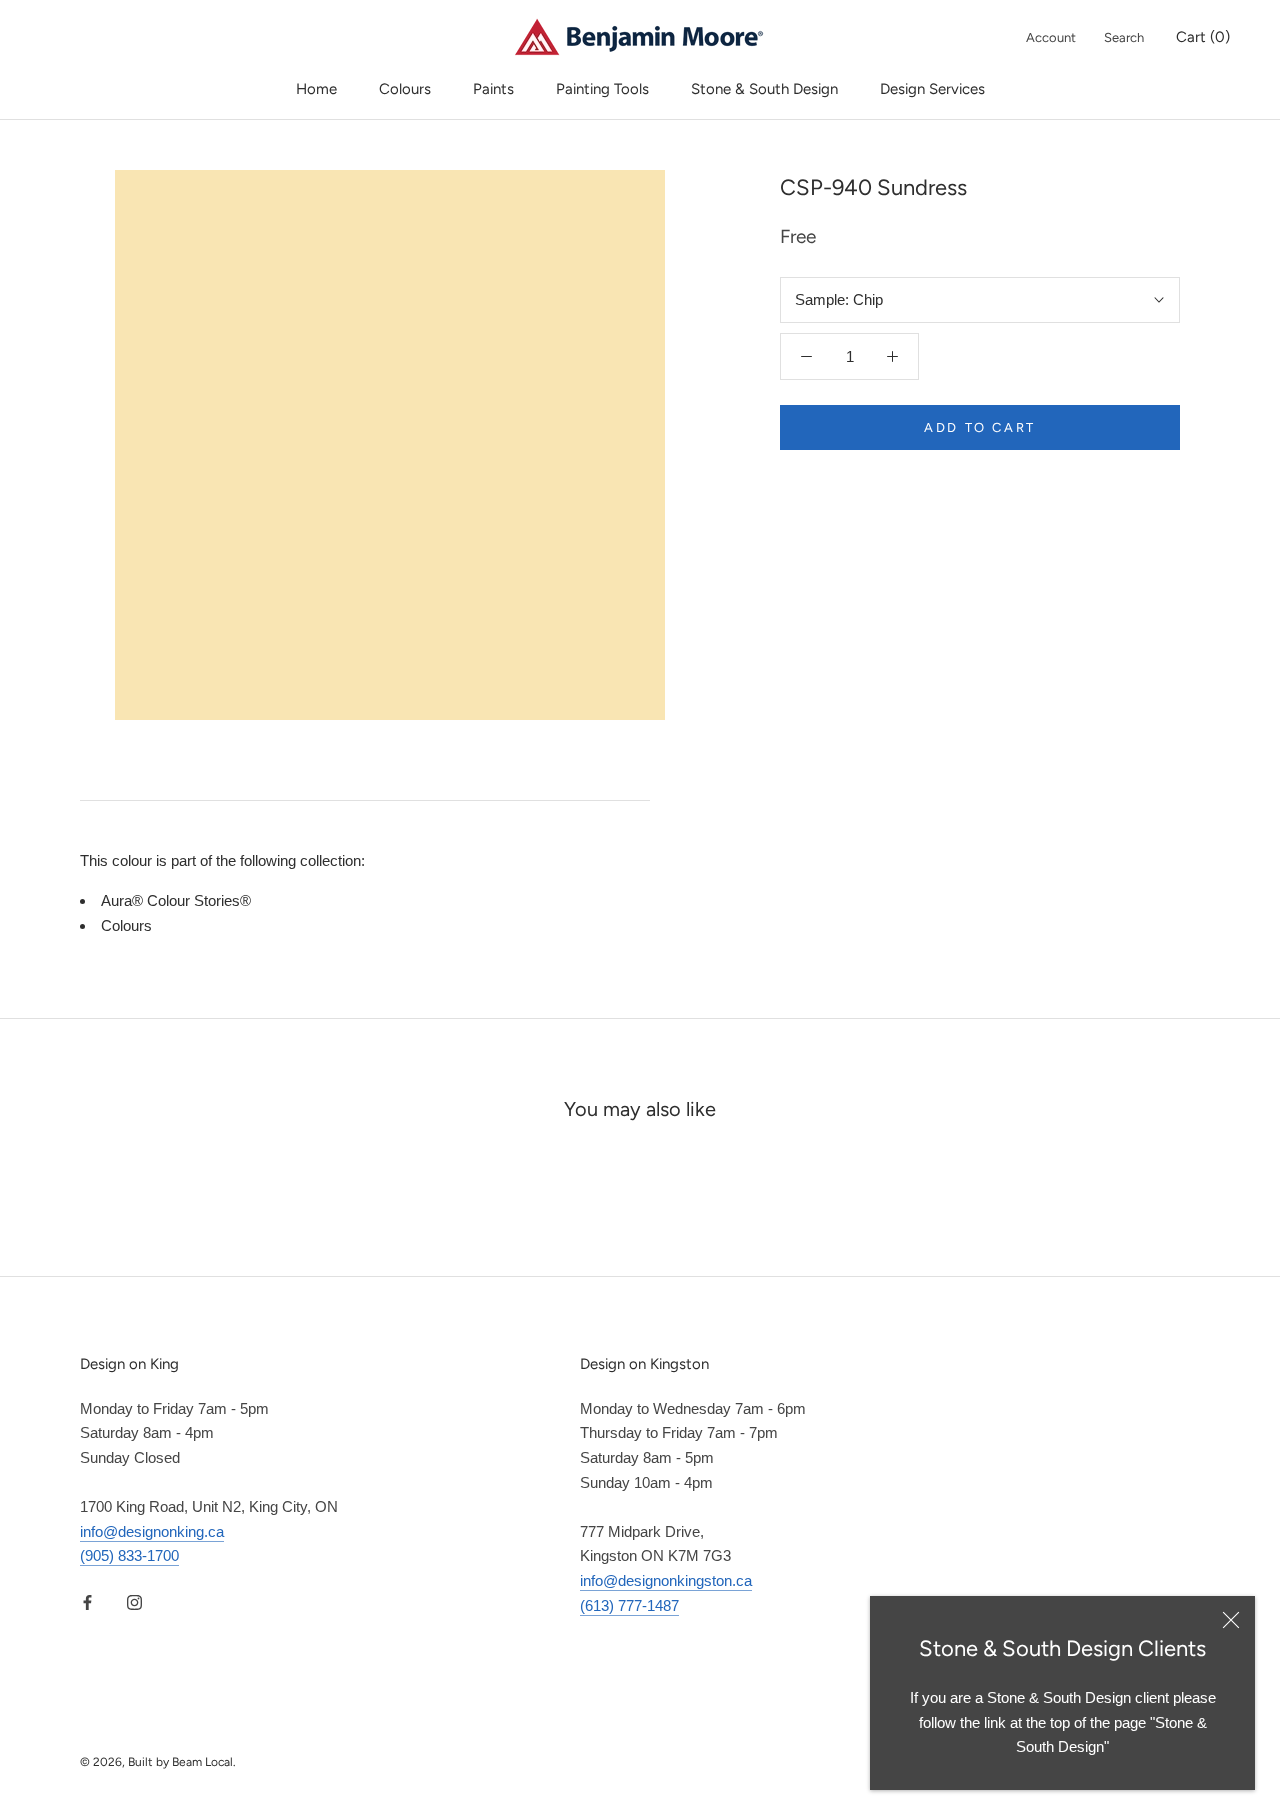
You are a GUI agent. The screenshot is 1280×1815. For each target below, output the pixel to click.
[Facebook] (87, 1601)
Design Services (932, 89)
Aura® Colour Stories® (176, 900)
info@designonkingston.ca (666, 1580)
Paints (493, 89)
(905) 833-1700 (129, 1555)
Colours (405, 89)
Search (1124, 37)
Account (1051, 37)
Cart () (1203, 37)
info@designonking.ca (152, 1531)
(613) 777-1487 (629, 1605)
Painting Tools (602, 89)
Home (316, 89)
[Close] (1231, 1620)
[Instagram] (134, 1601)
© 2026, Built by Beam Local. (158, 1762)
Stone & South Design (764, 89)
